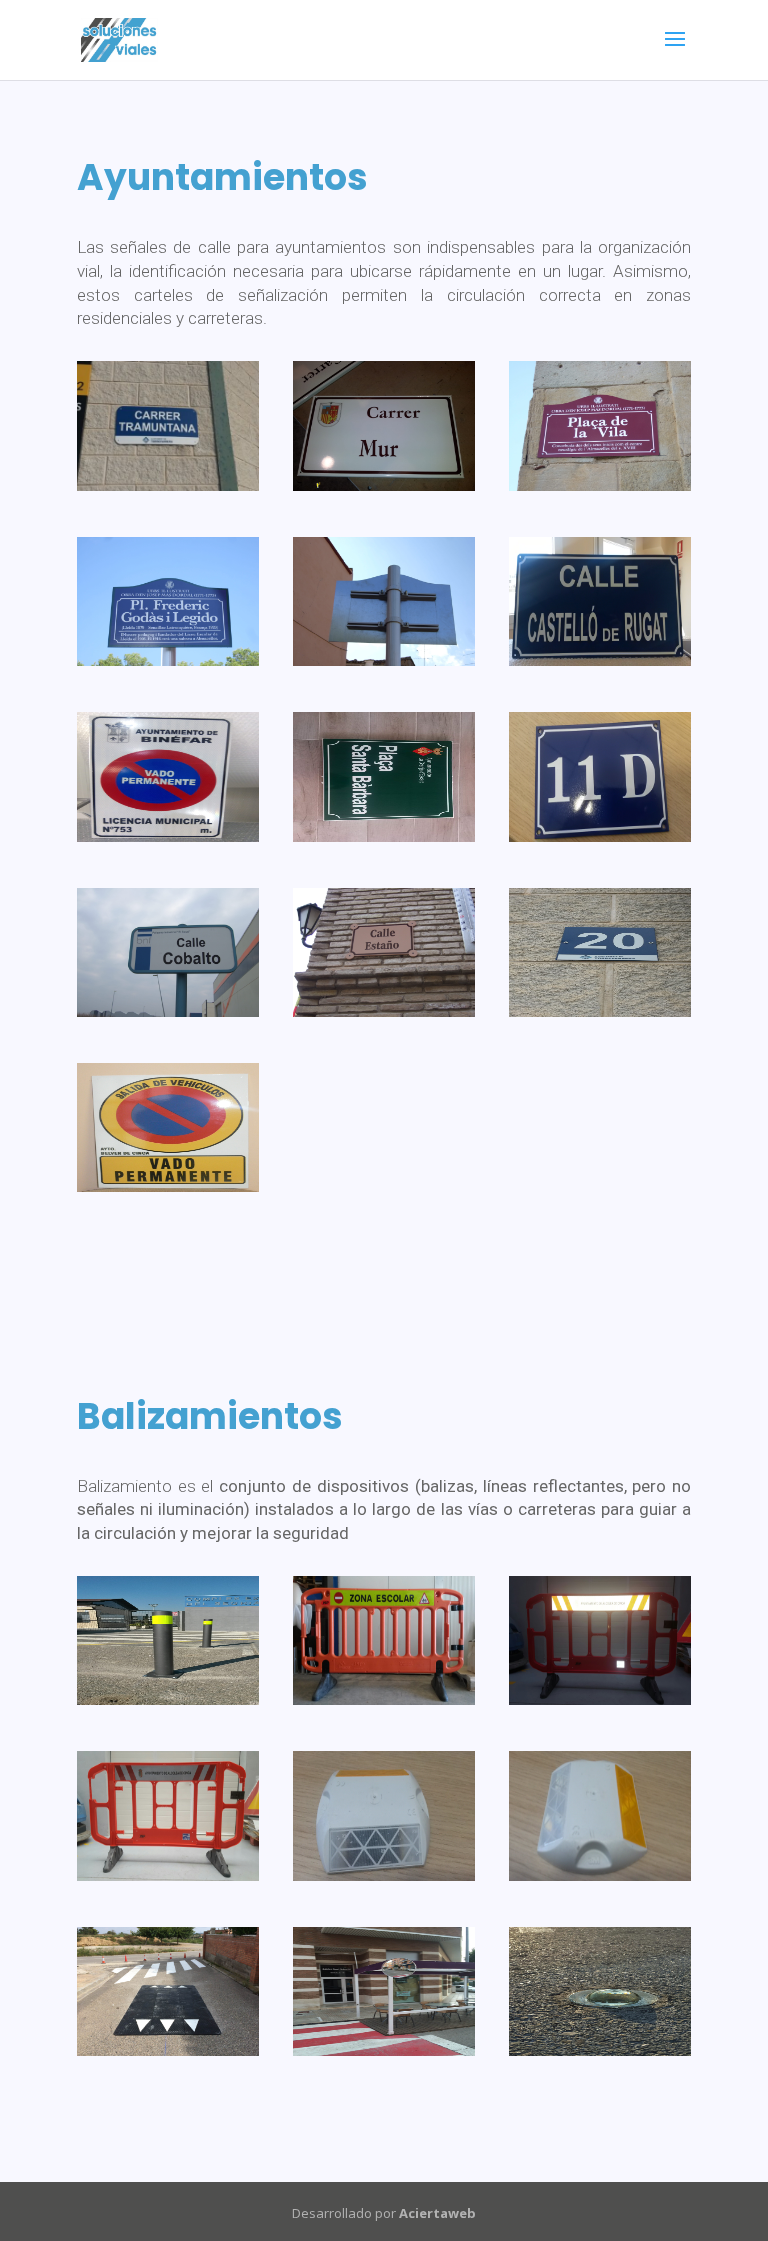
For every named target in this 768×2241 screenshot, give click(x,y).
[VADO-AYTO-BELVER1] (168, 1186)
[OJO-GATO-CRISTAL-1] (600, 2050)
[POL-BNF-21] (168, 1011)
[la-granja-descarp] (384, 836)
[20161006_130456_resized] (168, 1875)
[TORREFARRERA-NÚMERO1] (600, 1011)
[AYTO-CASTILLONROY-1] (600, 660)
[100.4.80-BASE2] (168, 1699)
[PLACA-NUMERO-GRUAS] (600, 836)
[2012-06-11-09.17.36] (384, 485)
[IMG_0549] (168, 2050)
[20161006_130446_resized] (600, 1699)
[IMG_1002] (384, 2050)
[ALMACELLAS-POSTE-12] (168, 660)
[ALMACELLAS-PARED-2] (600, 485)
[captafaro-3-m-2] (600, 1875)
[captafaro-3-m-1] (384, 1875)
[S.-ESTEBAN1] (384, 1011)
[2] (168, 485)
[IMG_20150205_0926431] (168, 836)
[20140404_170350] (384, 1699)
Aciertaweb (437, 2213)
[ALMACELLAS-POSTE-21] (384, 660)
